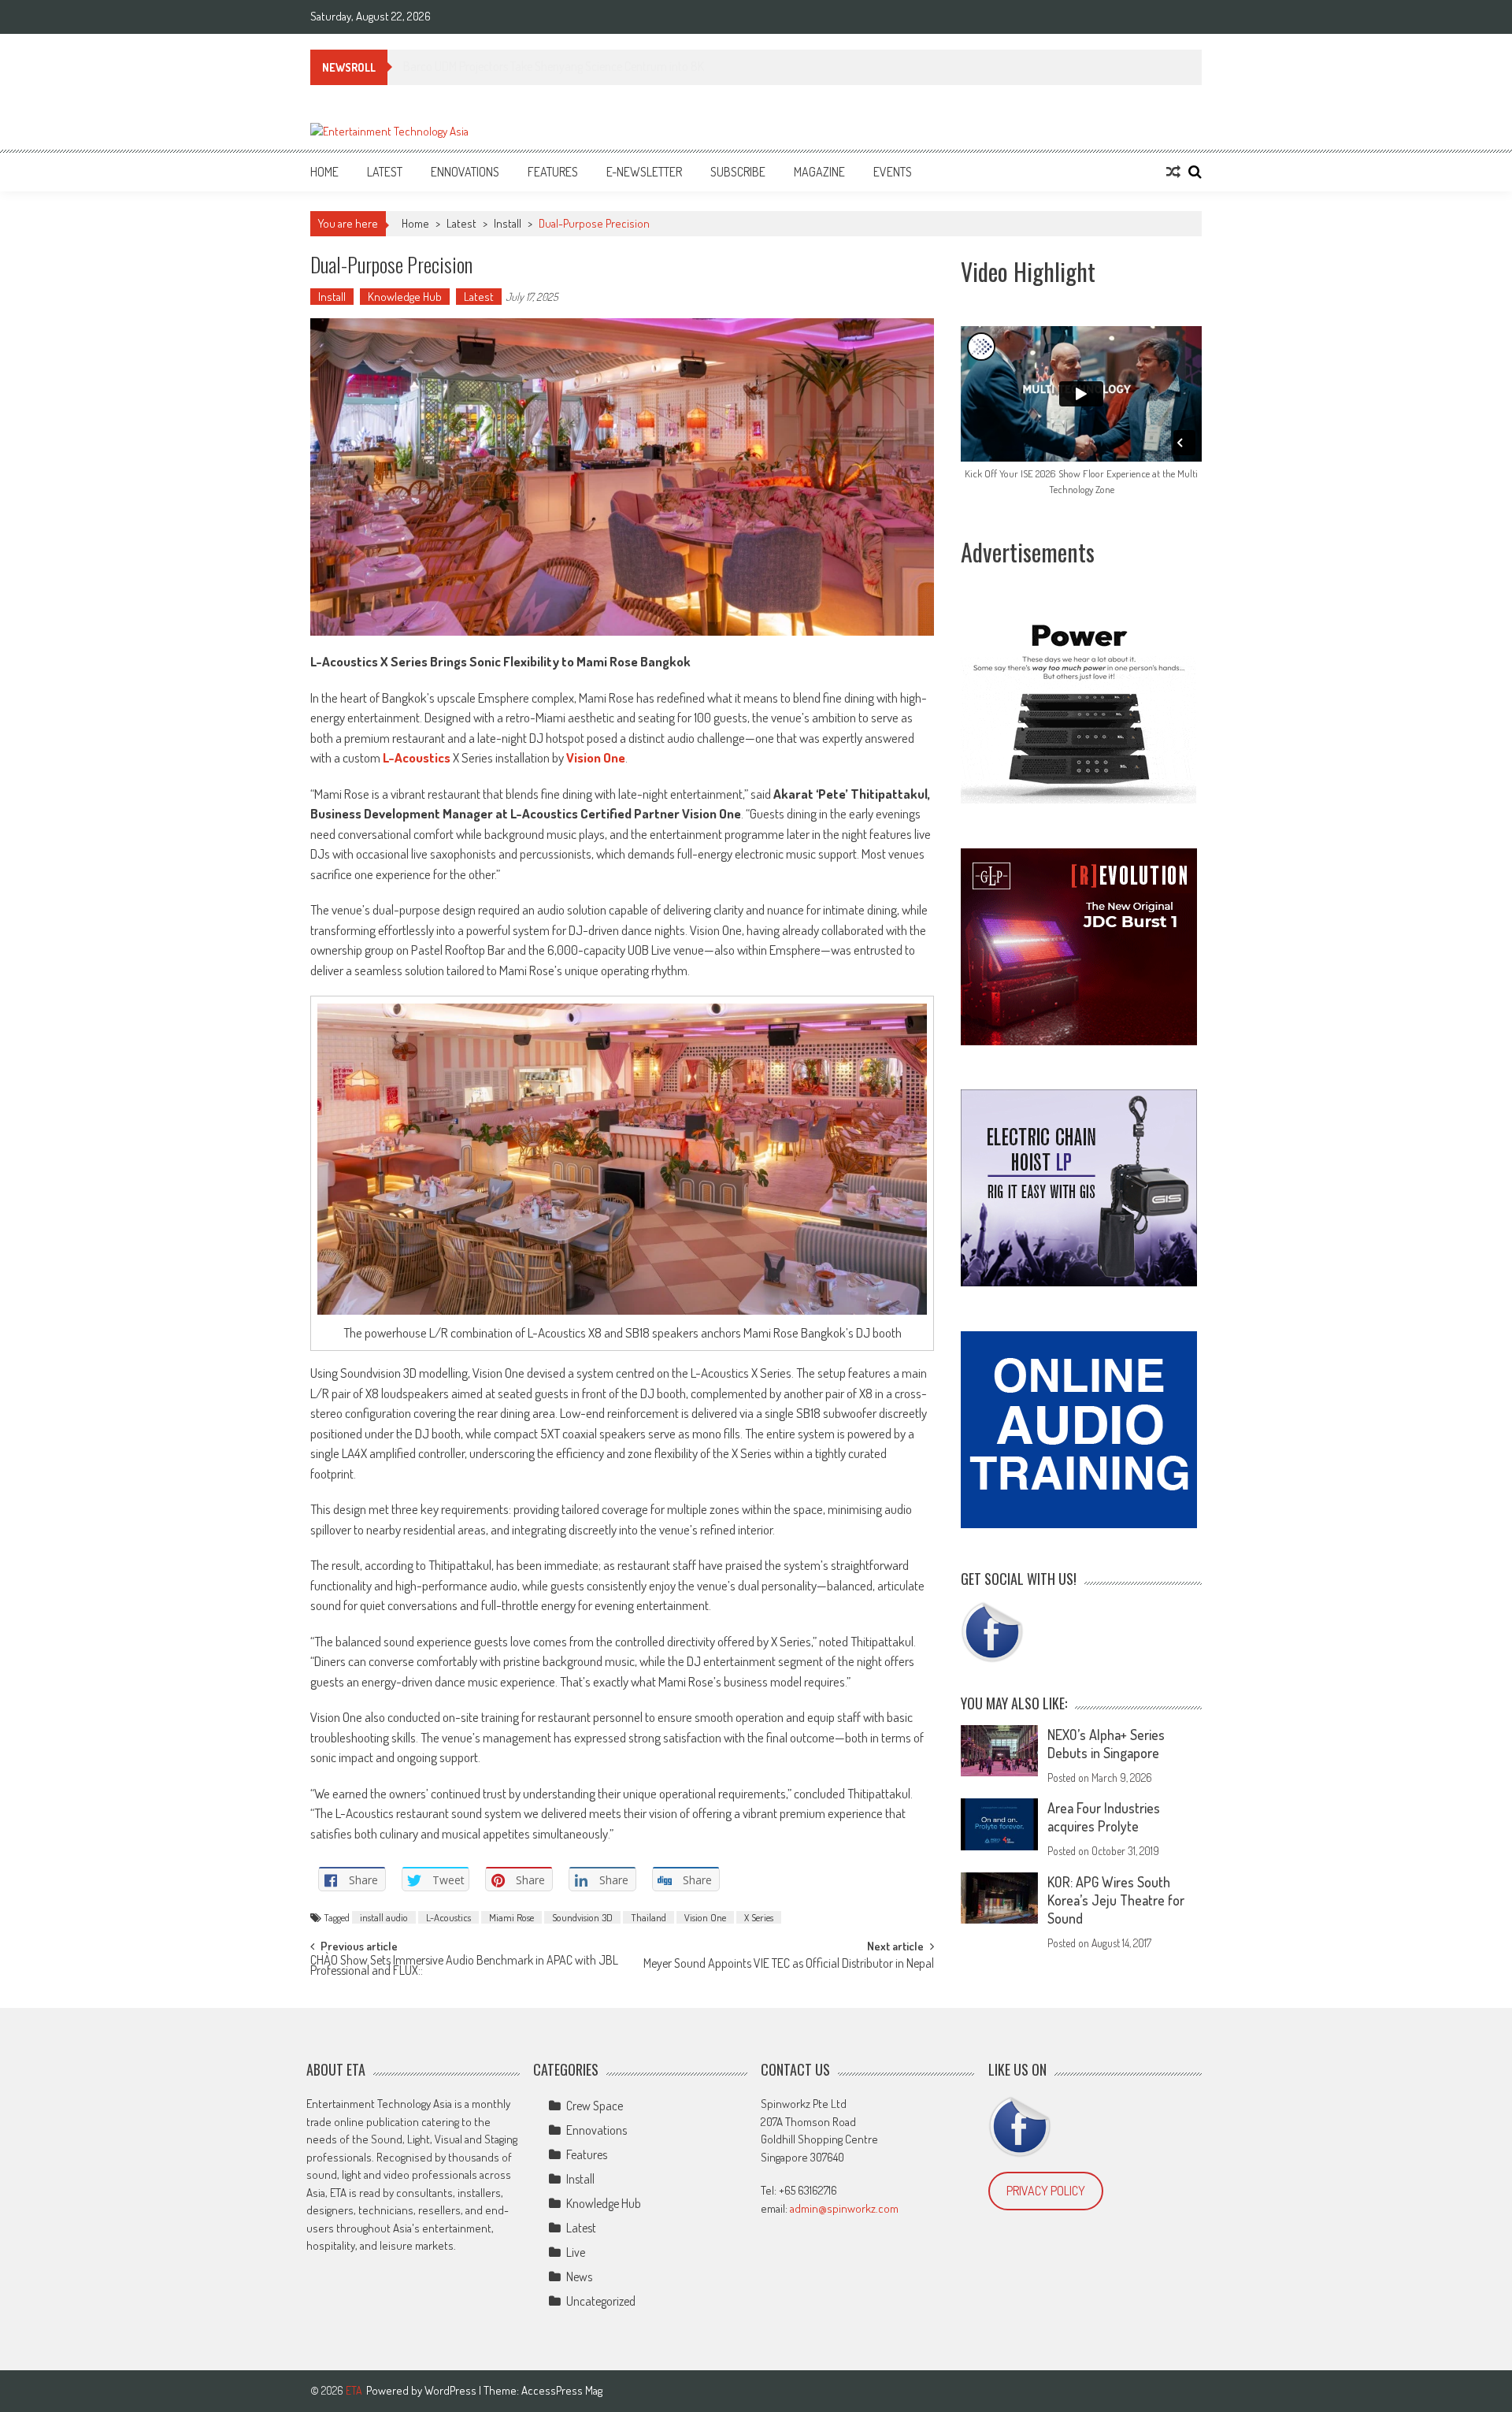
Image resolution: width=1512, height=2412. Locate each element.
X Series (759, 1917)
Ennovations (465, 172)
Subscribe (738, 172)
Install (508, 223)
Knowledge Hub (405, 297)
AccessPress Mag (562, 2390)
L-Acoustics (448, 1917)
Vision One (705, 1917)
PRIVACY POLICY (1046, 2191)
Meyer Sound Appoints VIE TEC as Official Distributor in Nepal (789, 1965)
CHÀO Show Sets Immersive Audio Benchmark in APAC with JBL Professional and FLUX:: (464, 1967)
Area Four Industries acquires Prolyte (1104, 1817)
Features (553, 172)
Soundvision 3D (582, 1917)
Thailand (649, 1917)
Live (576, 2252)
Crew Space (595, 2106)
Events (893, 172)
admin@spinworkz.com (844, 2208)
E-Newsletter (644, 172)
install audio (384, 1917)
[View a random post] (1173, 172)
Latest (385, 172)
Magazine (819, 172)
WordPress (452, 2390)
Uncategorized (601, 2301)
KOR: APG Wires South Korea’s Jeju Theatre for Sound (1116, 1900)
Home (324, 172)
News (579, 2277)
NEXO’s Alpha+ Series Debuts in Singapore (1106, 1744)
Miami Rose (511, 1917)
